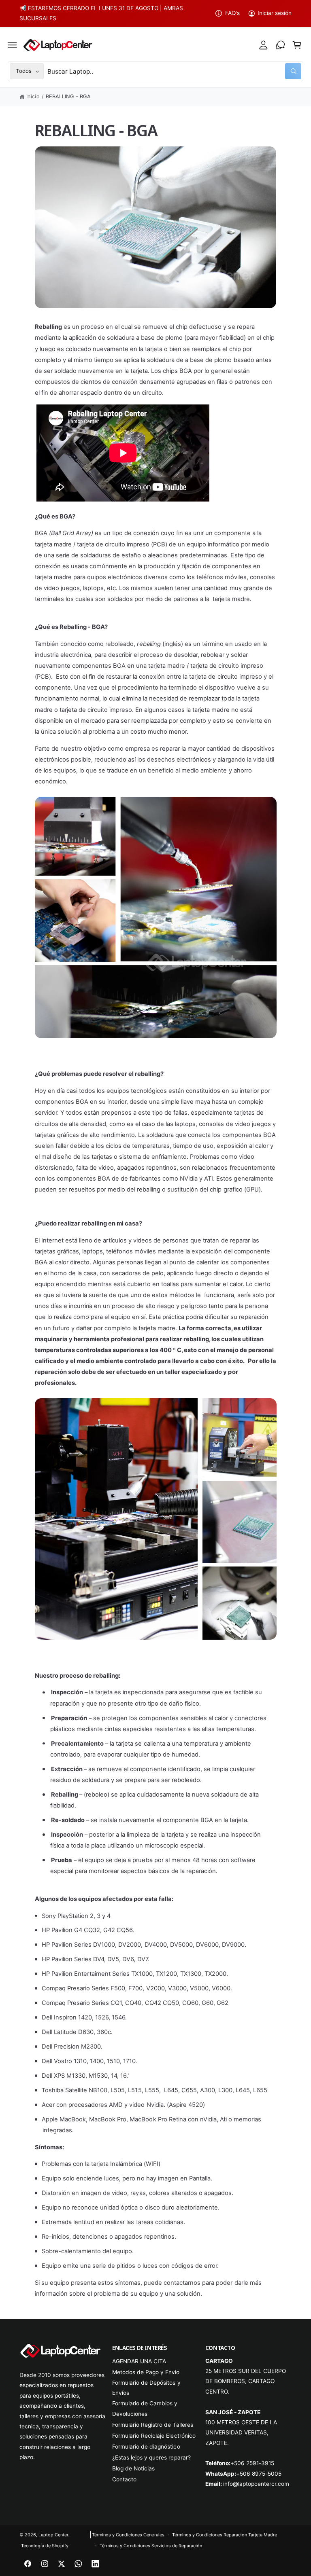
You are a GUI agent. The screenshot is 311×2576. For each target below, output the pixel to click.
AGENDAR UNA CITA (139, 2361)
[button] (13, 45)
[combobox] (174, 71)
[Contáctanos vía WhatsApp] (280, 45)
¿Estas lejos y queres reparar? (151, 2457)
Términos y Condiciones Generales (128, 2535)
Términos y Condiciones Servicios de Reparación (151, 2546)
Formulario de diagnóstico (146, 2447)
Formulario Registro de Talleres (152, 2425)
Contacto (124, 2479)
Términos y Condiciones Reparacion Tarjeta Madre (225, 2535)
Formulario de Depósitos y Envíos (146, 2388)
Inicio (33, 96)
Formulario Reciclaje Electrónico (154, 2436)
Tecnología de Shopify (45, 2546)
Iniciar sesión (275, 13)
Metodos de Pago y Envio (146, 2372)
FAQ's (232, 13)
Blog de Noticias (133, 2468)
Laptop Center (53, 2535)
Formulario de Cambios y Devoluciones (145, 2408)
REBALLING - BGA (68, 96)
